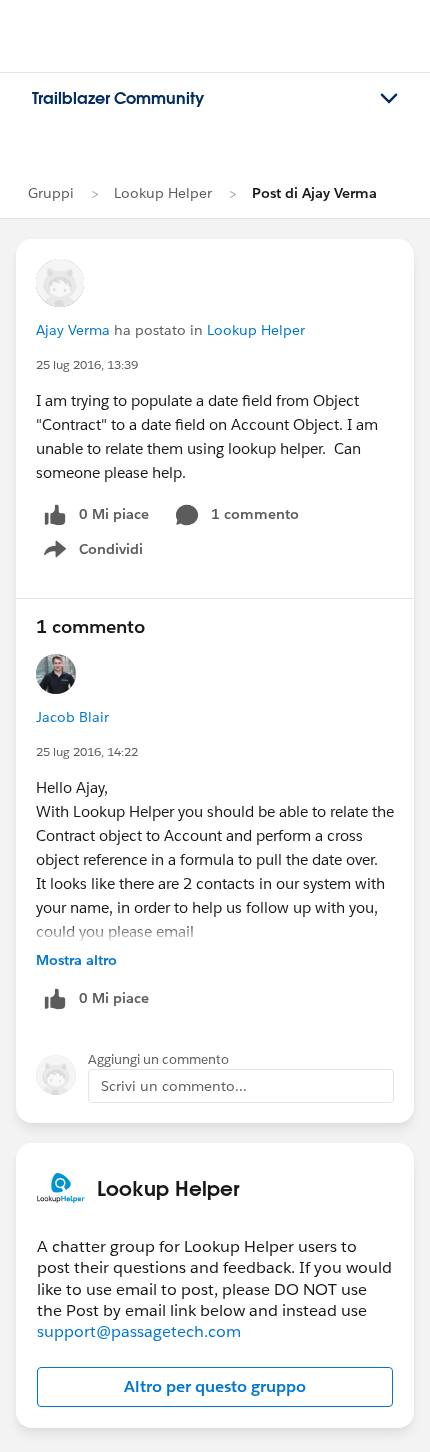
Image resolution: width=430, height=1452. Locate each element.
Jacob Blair (72, 717)
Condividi (103, 553)
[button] (215, 1387)
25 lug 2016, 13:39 (87, 364)
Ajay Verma (73, 330)
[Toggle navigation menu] (389, 99)
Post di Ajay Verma (314, 193)
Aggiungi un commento (158, 1059)
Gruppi (51, 193)
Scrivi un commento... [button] (174, 1086)
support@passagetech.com (139, 1331)
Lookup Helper (163, 193)
